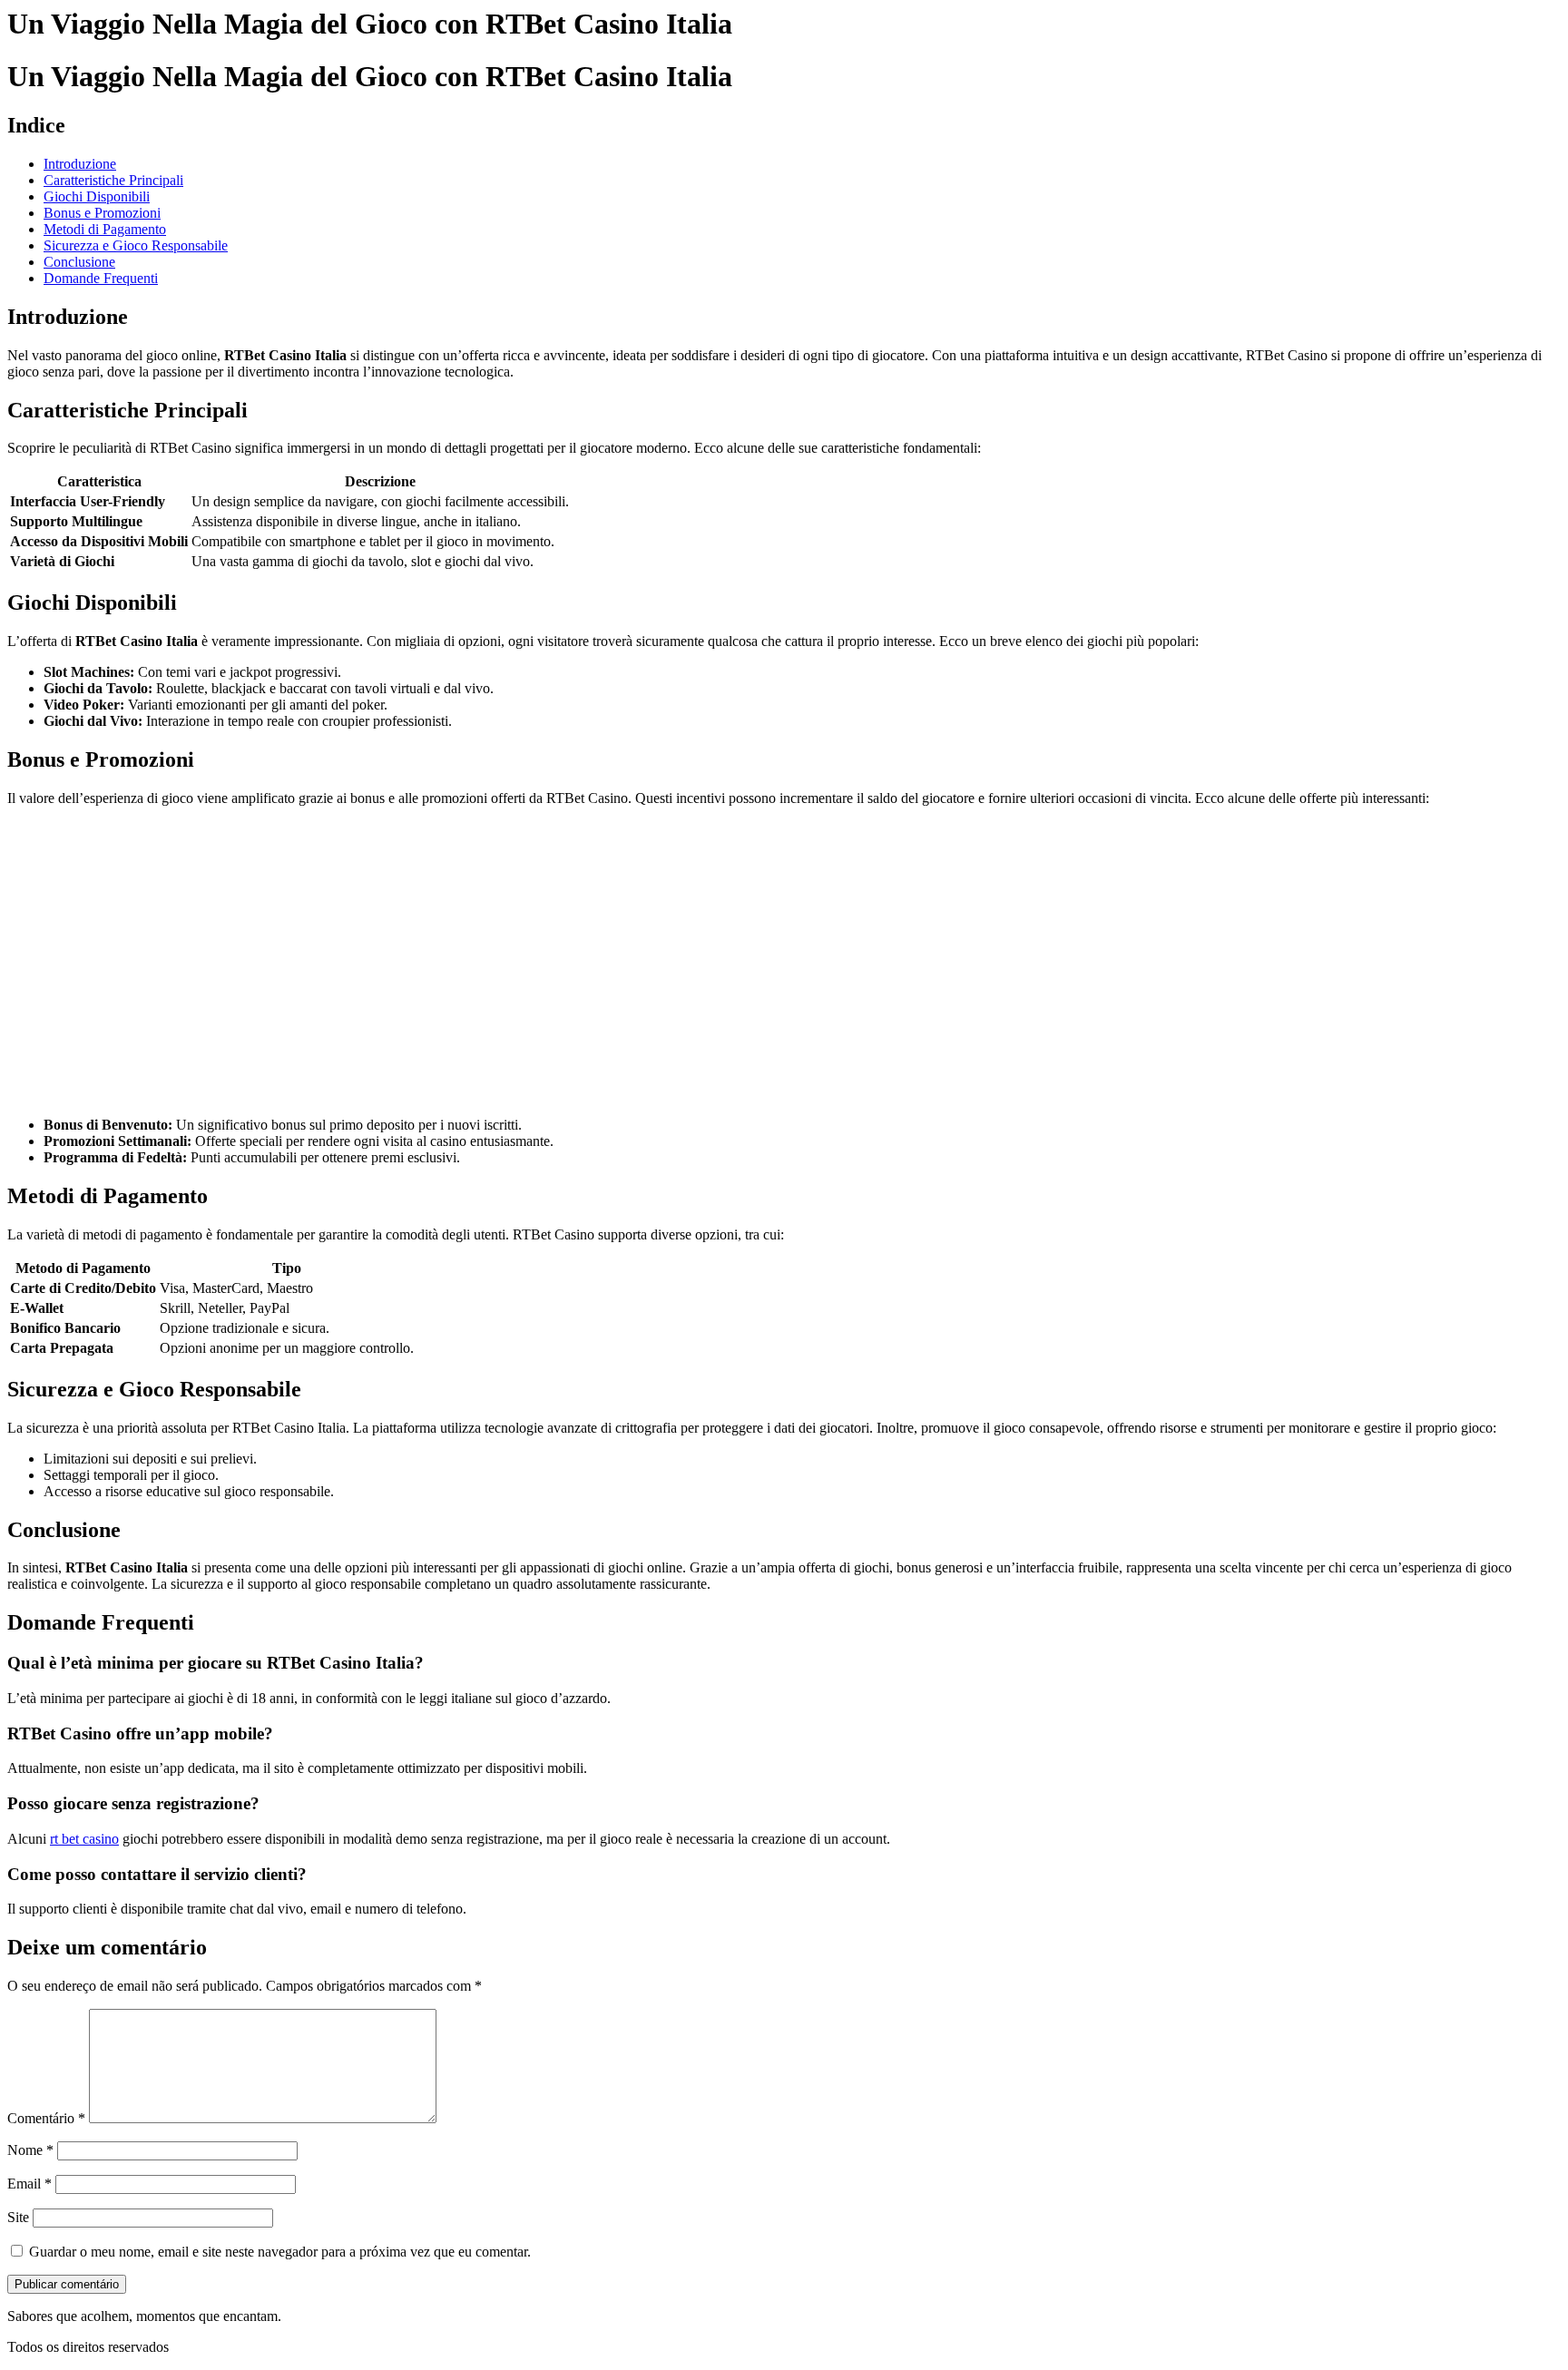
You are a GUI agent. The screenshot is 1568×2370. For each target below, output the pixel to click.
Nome (30, 2150)
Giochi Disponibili (97, 196)
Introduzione (80, 164)
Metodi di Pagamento (105, 229)
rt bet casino (84, 1839)
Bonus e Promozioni (102, 213)
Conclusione (79, 262)
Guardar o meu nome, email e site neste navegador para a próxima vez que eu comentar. (280, 2252)
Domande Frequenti (101, 278)
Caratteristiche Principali (113, 180)
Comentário (46, 2118)
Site (18, 2217)
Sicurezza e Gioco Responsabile (136, 245)
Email (29, 2184)
